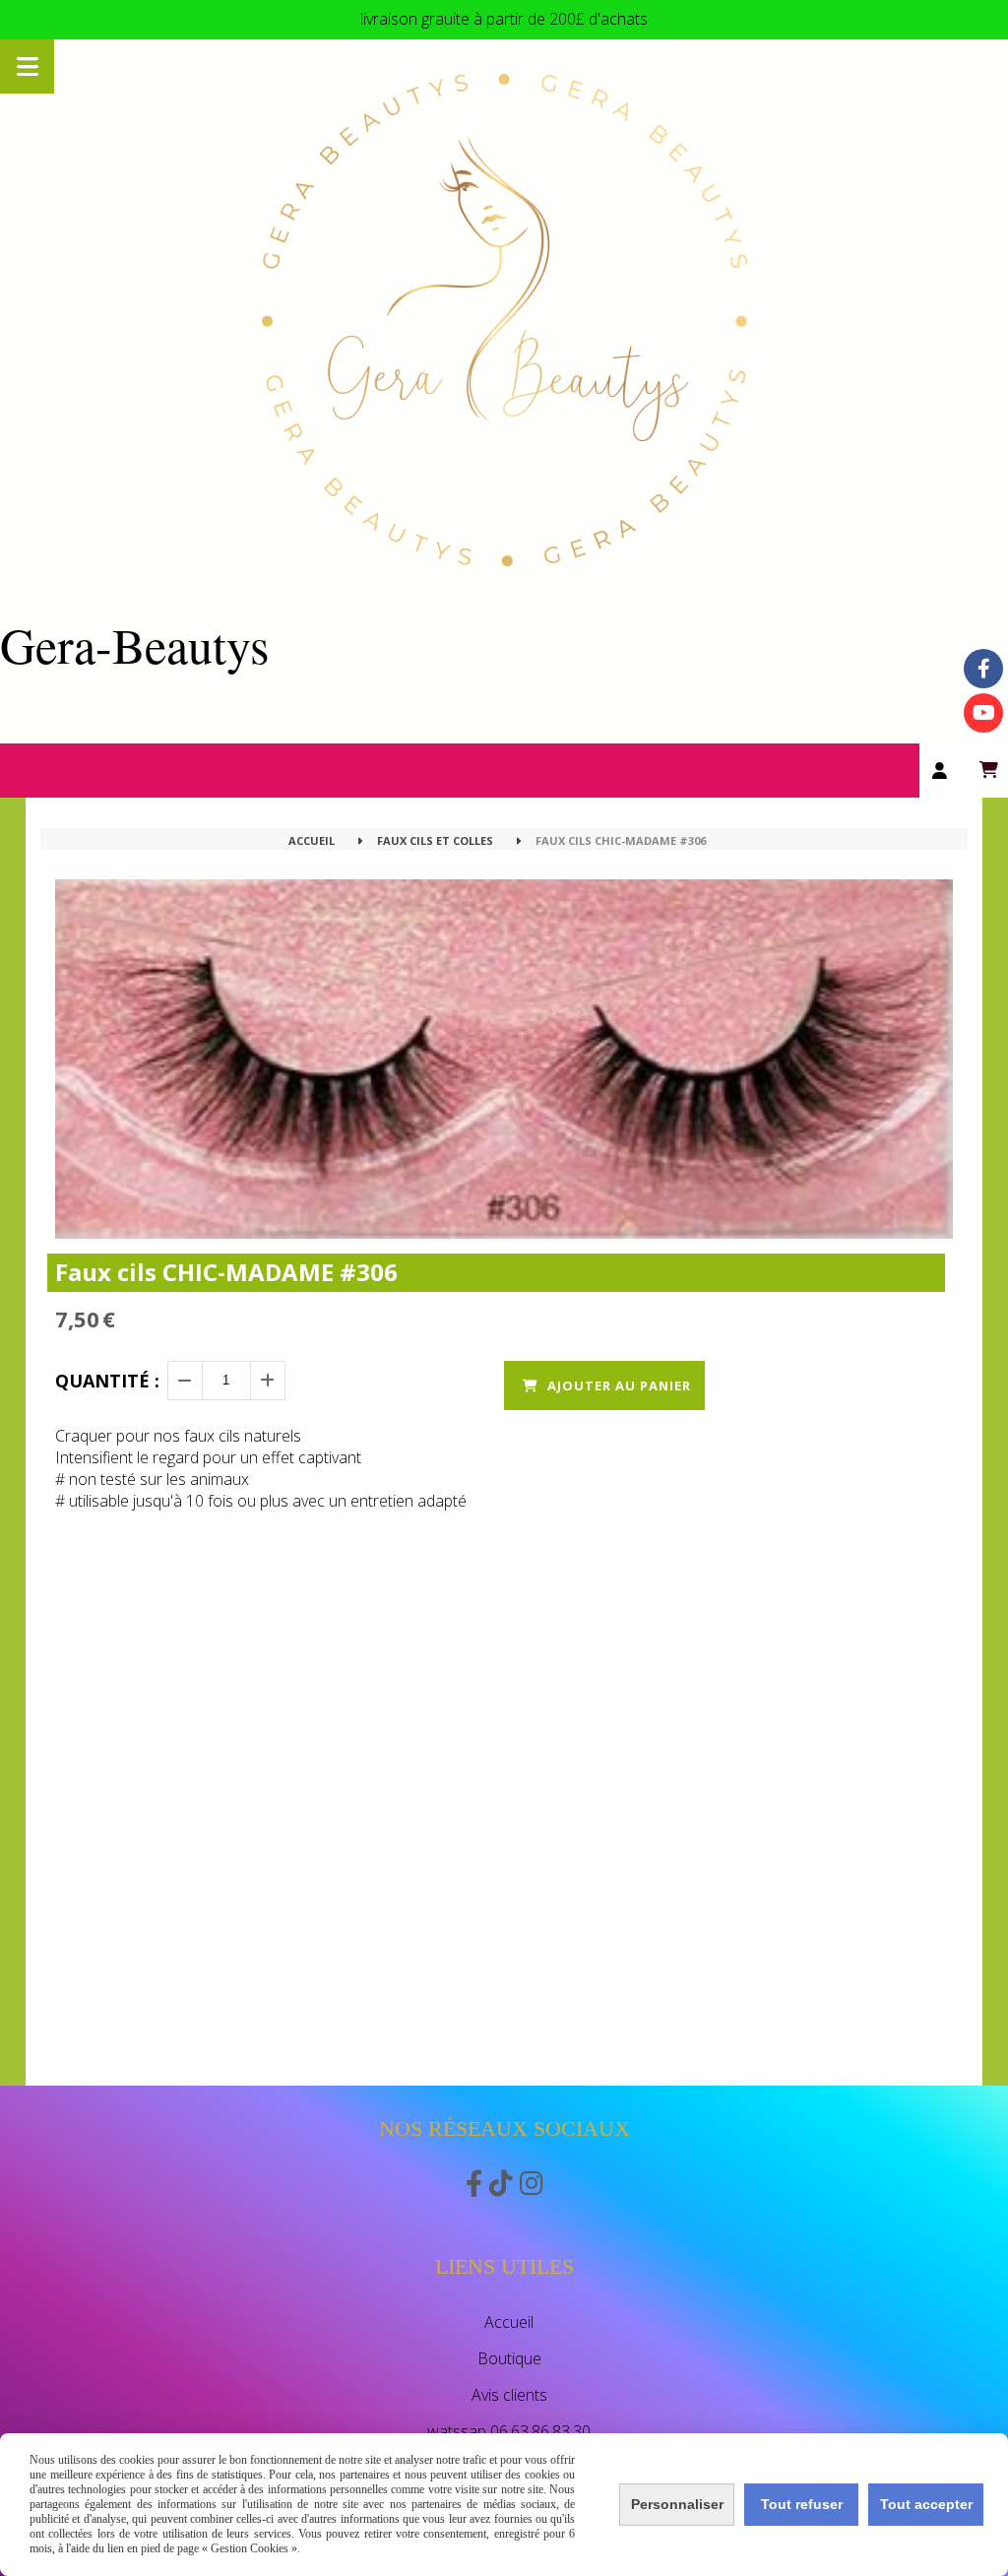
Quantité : (107, 1381)
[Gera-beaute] (983, 713)
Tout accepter (926, 2504)
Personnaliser (677, 2504)
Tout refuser (802, 2504)
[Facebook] (983, 669)
